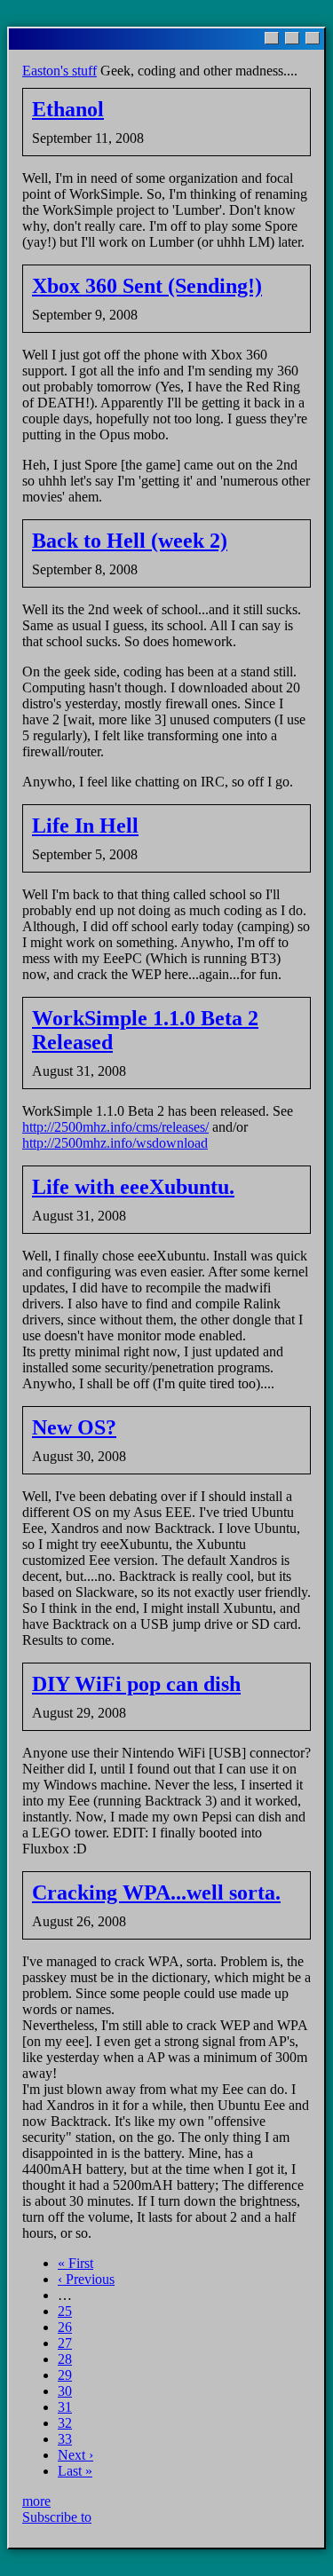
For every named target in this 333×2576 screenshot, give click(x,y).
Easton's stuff (59, 71)
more (36, 2501)
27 (65, 2343)
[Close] (313, 38)
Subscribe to (57, 2517)
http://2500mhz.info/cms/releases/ (115, 1127)
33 (65, 2439)
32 (65, 2423)
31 (65, 2407)
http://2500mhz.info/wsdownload (115, 1143)
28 (65, 2359)
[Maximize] (292, 38)
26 (65, 2327)
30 (65, 2391)
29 (65, 2375)
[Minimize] (272, 38)
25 (65, 2311)
